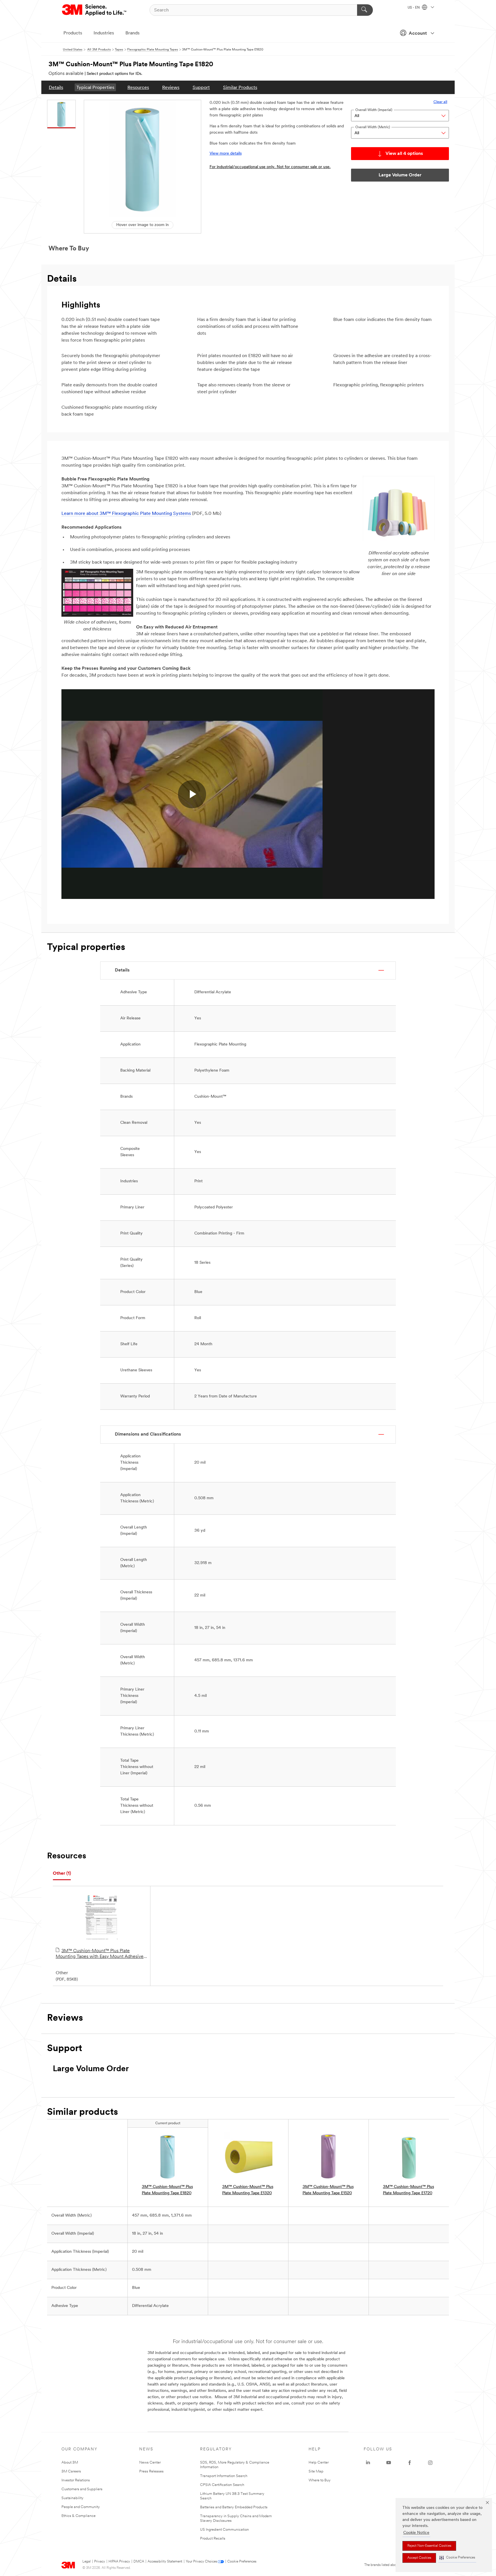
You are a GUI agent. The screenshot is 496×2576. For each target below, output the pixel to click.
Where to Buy (320, 2480)
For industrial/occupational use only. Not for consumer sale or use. (270, 167)
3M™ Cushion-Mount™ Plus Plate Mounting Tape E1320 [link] (248, 2190)
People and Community (81, 2507)
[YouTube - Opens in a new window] (389, 2463)
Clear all (440, 102)
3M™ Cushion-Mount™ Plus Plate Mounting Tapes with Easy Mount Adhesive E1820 (100, 1954)
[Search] (365, 10)
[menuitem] (56, 87)
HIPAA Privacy (119, 2562)
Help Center (319, 2463)
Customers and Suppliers (82, 2489)
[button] (457, 2558)
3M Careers (71, 2471)
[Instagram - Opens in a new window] (430, 2463)
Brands (132, 33)
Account (418, 34)
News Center (150, 2463)
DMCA (139, 2562)
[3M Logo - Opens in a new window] (95, 10)
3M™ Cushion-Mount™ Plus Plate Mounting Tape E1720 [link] (408, 2190)
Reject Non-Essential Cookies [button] (429, 2546)
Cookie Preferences (242, 2562)
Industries (104, 33)
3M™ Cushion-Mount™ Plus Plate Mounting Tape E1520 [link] (328, 2190)
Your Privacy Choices (201, 2562)
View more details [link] (226, 154)
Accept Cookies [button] (419, 2558)
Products (73, 33)
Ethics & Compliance (79, 2516)
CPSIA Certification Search (222, 2485)
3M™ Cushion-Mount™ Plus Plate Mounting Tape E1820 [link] (167, 2190)
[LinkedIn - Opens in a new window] (368, 2463)
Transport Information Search (224, 2476)
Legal (87, 2562)
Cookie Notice (416, 2533)
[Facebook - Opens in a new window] (410, 2463)
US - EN (414, 8)
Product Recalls (213, 2539)
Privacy (100, 2562)
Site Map (316, 2471)
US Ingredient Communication (224, 2530)
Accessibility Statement (165, 2562)
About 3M (70, 2463)
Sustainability (72, 2498)
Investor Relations (76, 2480)
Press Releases (151, 2471)
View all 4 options (404, 154)
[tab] (62, 1874)
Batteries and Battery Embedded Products (234, 2507)
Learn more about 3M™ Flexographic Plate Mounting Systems (126, 514)
